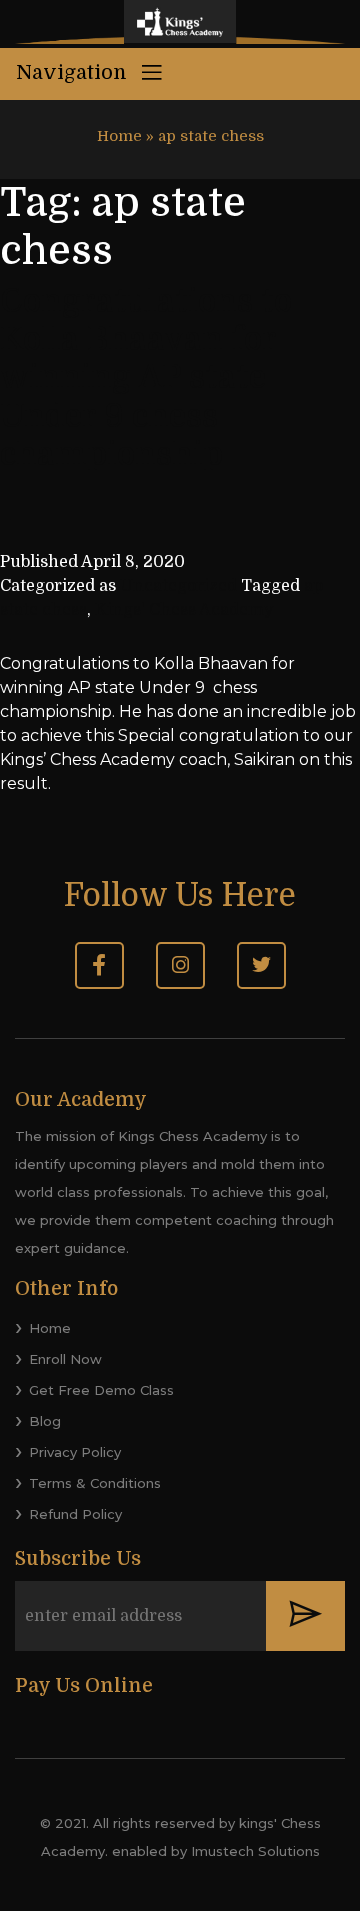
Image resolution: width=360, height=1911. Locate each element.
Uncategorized (178, 586)
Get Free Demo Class (101, 1390)
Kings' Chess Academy (184, 610)
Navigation (74, 72)
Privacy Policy (75, 1452)
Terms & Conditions (95, 1483)
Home (119, 136)
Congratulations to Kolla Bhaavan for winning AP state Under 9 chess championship (146, 378)
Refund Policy (75, 1514)
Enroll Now (65, 1359)
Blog (45, 1421)
